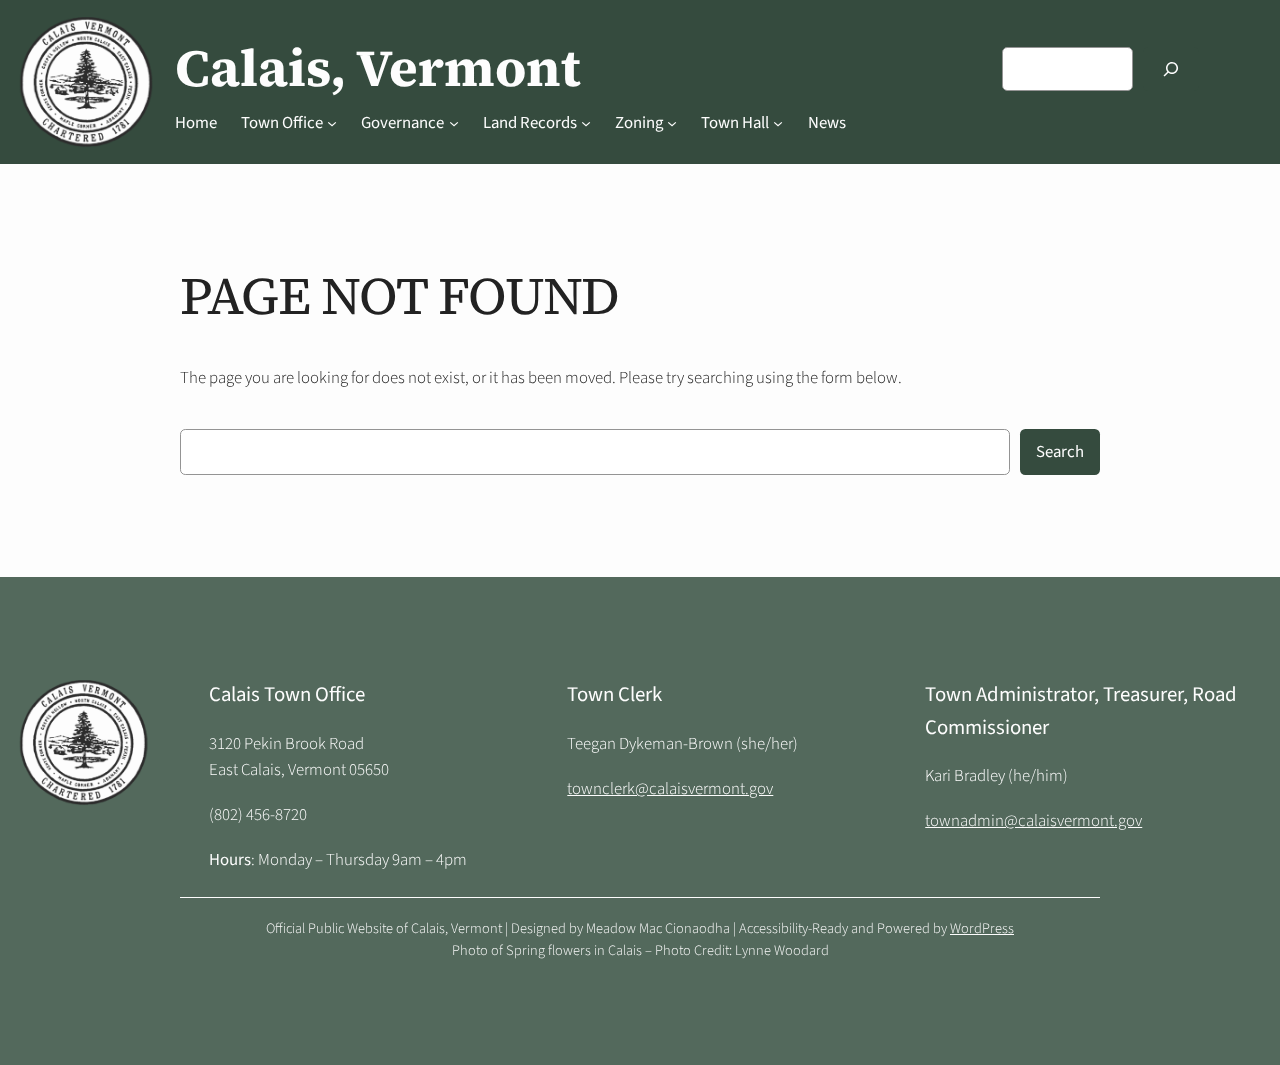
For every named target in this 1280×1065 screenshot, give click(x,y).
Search (1060, 452)
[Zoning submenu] (672, 123)
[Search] (1171, 68)
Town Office (282, 123)
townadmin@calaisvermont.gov (1033, 821)
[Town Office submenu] (332, 123)
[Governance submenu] (454, 123)
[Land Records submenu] (586, 123)
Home (196, 123)
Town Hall (735, 123)
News (827, 123)
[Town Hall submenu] (778, 123)
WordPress (982, 928)
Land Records (530, 123)
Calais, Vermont (378, 68)
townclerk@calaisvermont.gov (670, 789)
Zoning (639, 123)
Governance (402, 123)
